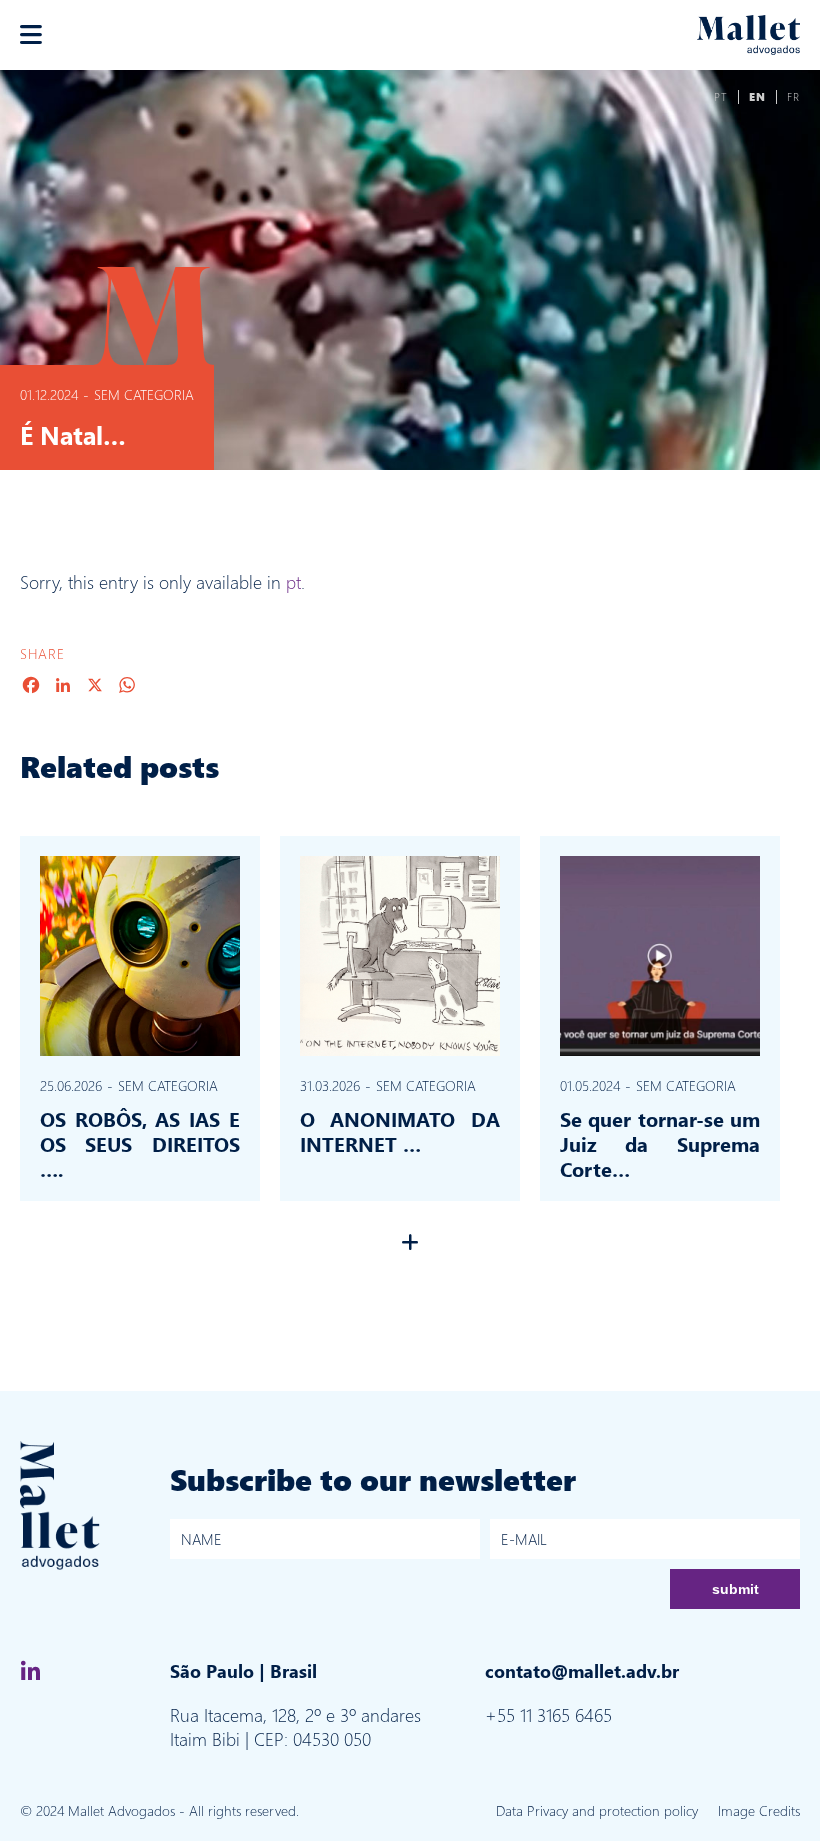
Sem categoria (144, 394)
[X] (95, 685)
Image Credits (759, 1810)
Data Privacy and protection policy (597, 1810)
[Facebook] (31, 685)
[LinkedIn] (63, 685)
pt (293, 582)
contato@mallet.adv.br (582, 1671)
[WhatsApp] (127, 685)
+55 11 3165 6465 (548, 1715)
